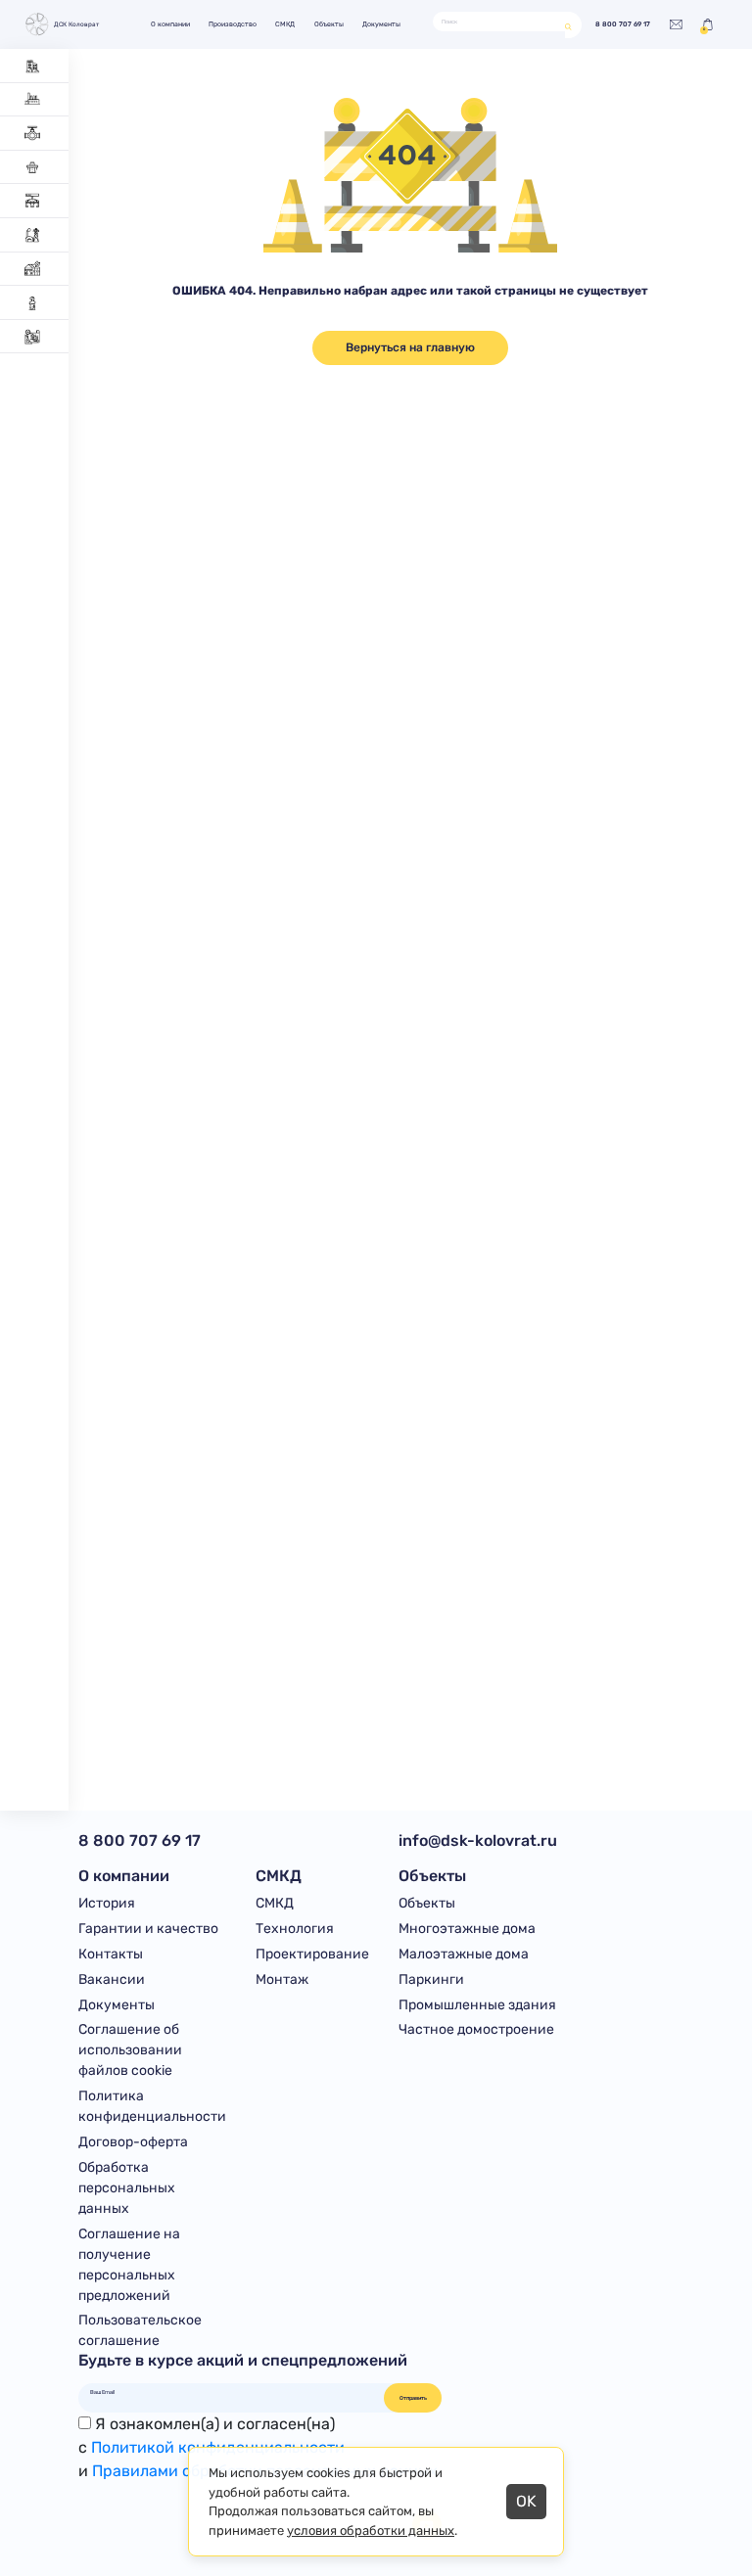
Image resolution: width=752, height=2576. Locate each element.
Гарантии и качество (148, 1929)
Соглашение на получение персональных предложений (129, 2265)
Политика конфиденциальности (152, 2106)
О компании (170, 24)
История (107, 1903)
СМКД (285, 24)
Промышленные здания (477, 2005)
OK (526, 2501)
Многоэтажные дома (467, 1929)
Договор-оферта (133, 2142)
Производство (233, 24)
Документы (381, 24)
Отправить (413, 2398)
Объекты (329, 24)
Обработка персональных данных (127, 2188)
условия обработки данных (371, 2530)
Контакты (111, 1954)
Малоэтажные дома (464, 1954)
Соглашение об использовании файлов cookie (130, 2050)
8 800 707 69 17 (623, 24)
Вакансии (112, 1979)
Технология (295, 1929)
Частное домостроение (476, 2029)
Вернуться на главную (410, 347)
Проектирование (312, 1954)
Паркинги (431, 1979)
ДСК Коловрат (76, 24)
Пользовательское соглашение (140, 2330)
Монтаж (282, 1979)
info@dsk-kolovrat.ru (478, 1840)
